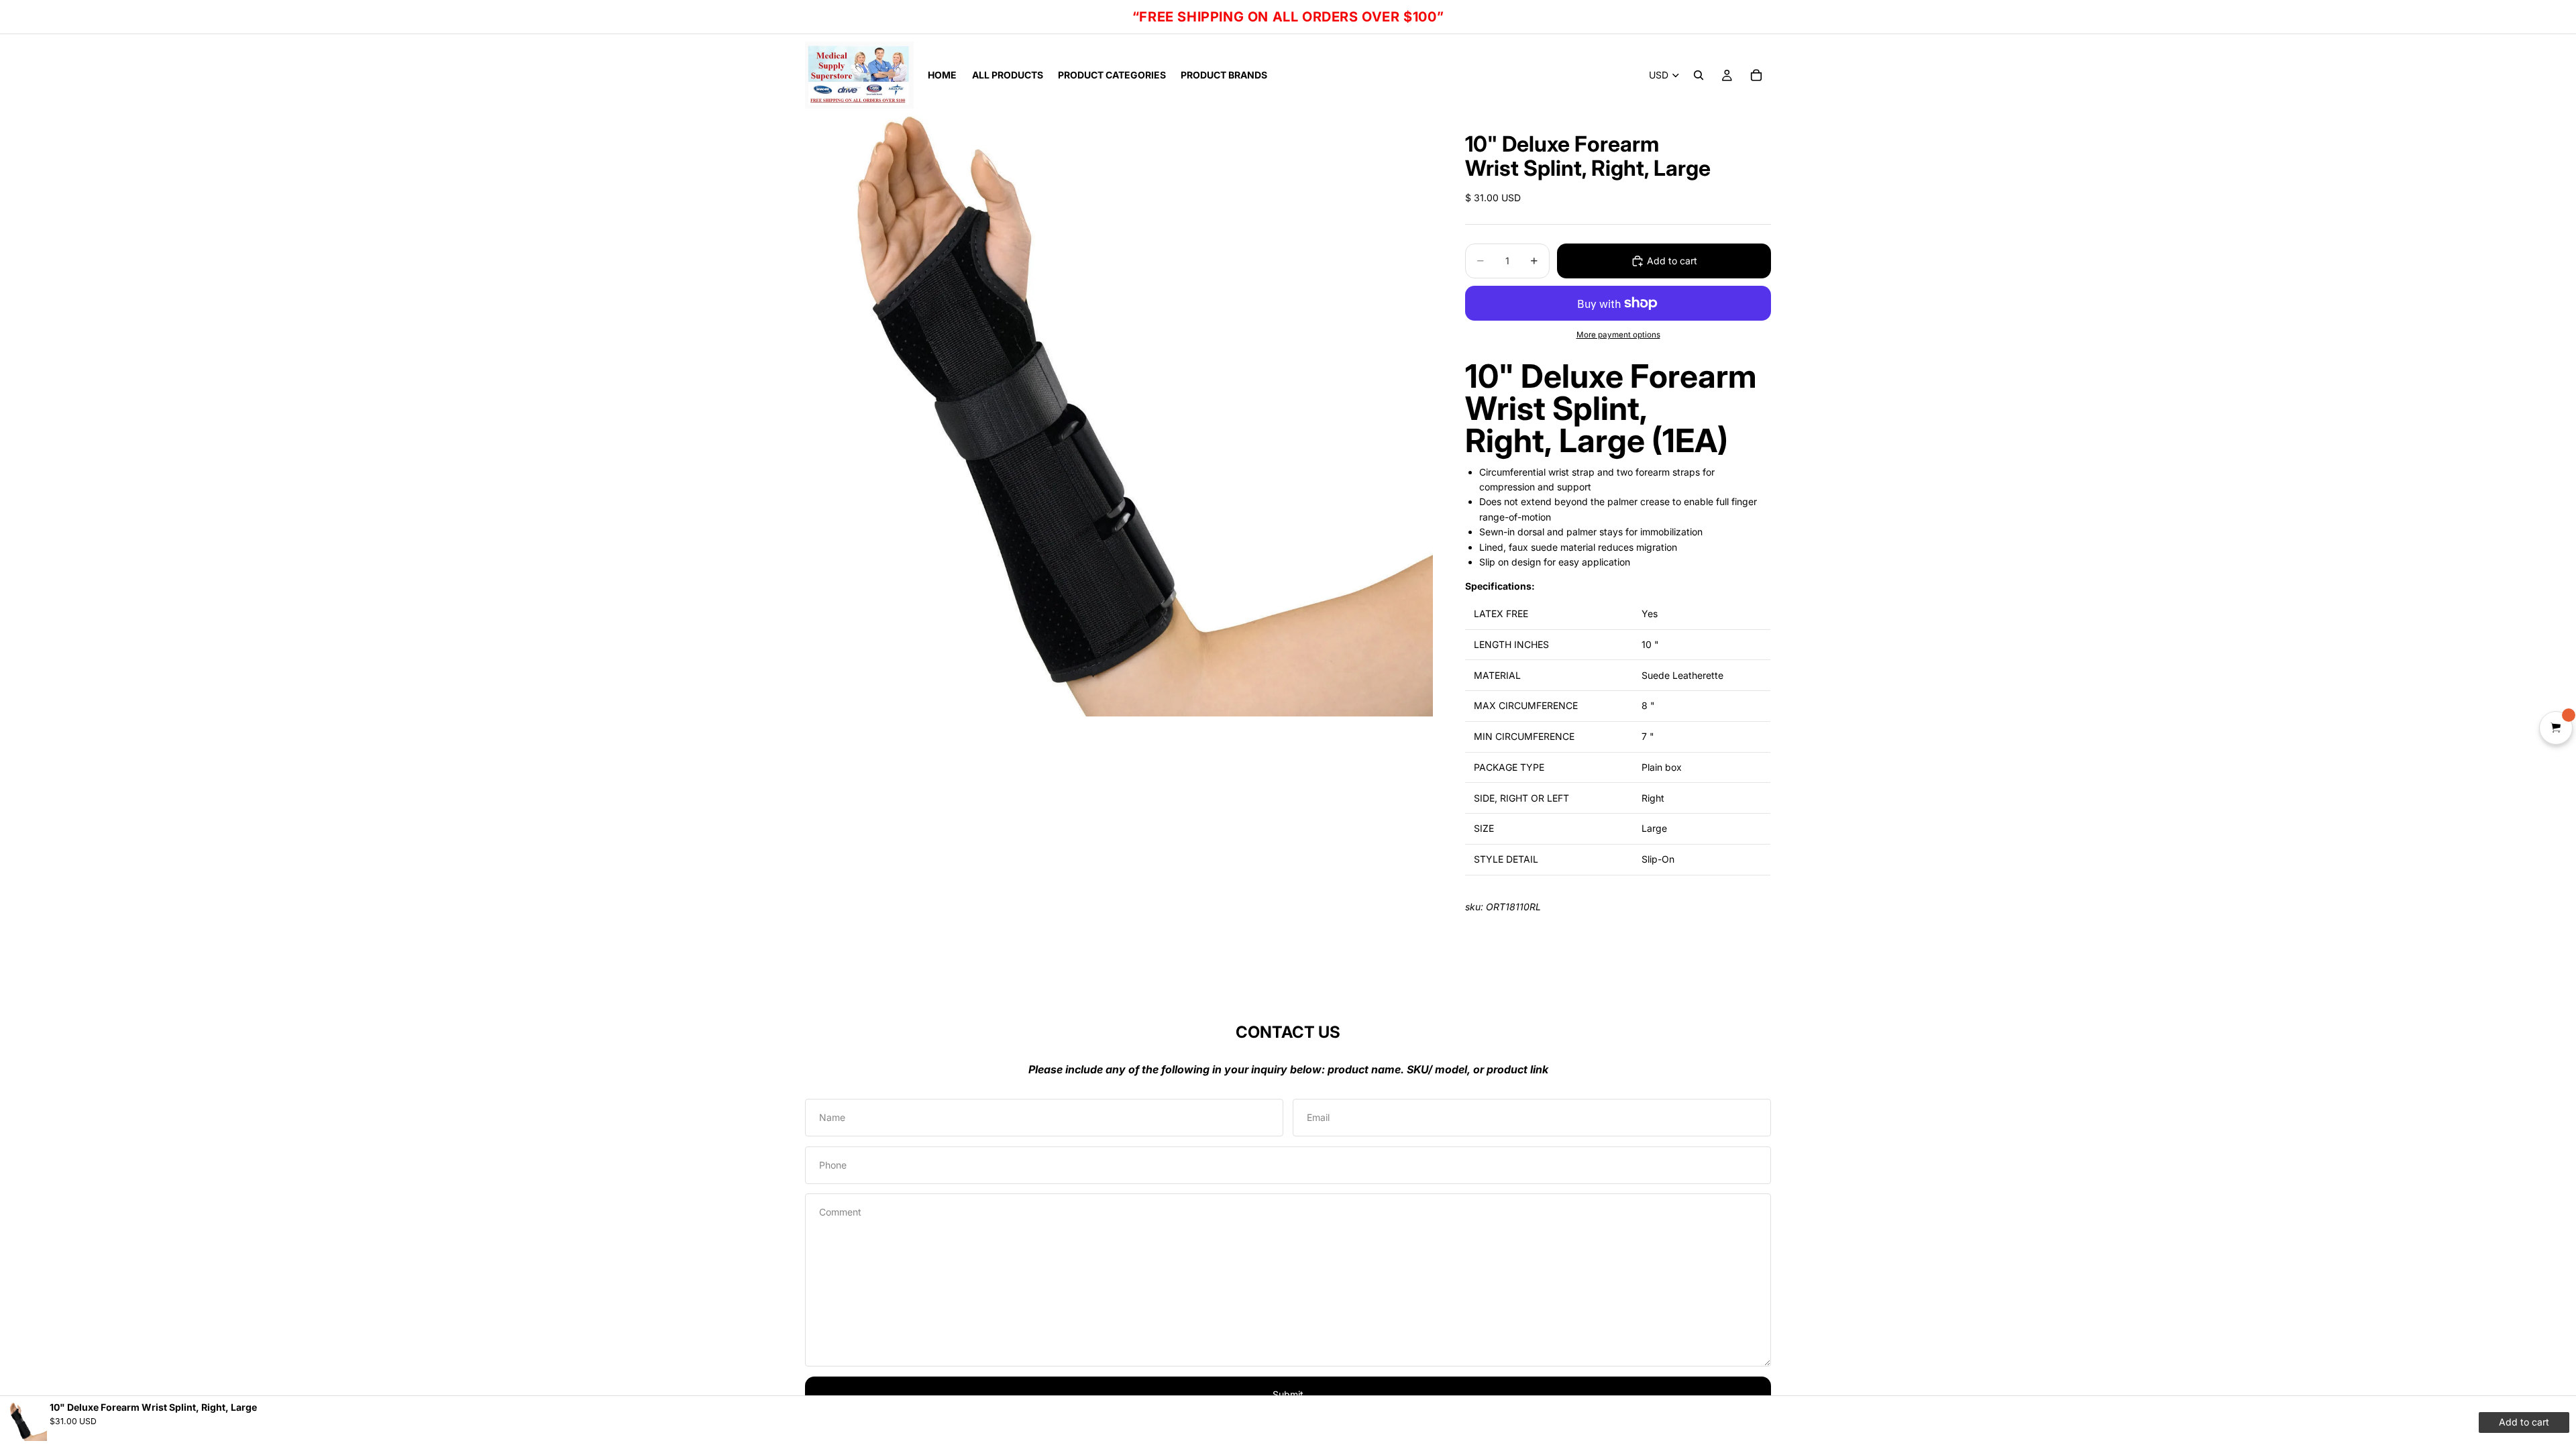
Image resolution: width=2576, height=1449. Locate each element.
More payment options (1618, 335)
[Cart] (1756, 75)
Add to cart (1672, 261)
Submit (1288, 1394)
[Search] (1699, 75)
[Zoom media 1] (1119, 416)
